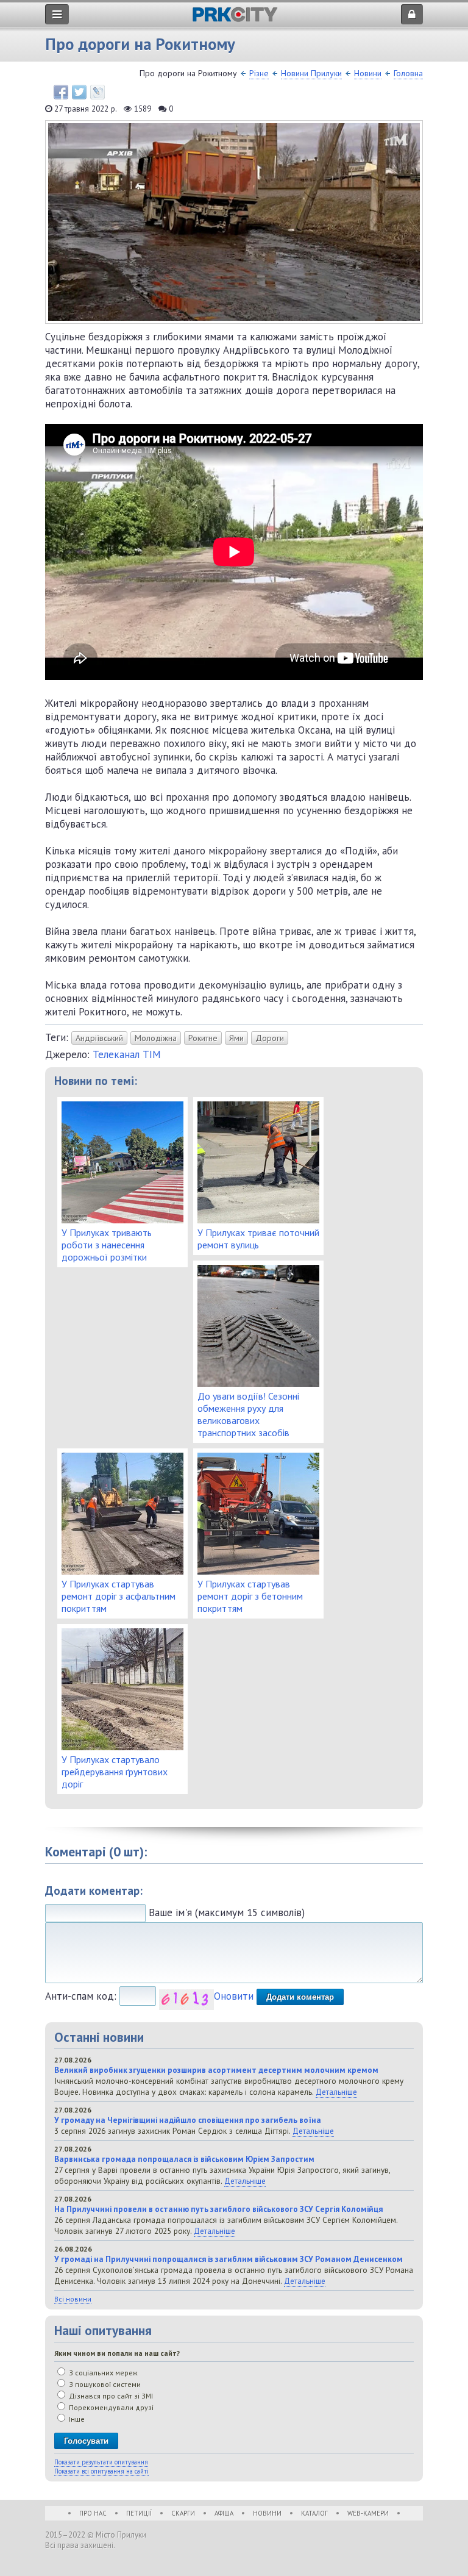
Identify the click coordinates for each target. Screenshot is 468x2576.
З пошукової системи (104, 2384)
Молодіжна (156, 1038)
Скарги (183, 2513)
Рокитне (203, 1038)
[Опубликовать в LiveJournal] (97, 92)
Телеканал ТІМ (127, 1054)
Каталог (314, 2513)
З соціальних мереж (102, 2373)
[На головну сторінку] (235, 19)
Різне (259, 73)
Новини (368, 73)
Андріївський (99, 1038)
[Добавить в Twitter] (79, 92)
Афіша (224, 2513)
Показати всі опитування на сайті (101, 2471)
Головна (408, 73)
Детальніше (336, 2092)
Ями (236, 1038)
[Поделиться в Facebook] (61, 92)
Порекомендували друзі (110, 2407)
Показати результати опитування (101, 2462)
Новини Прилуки (311, 73)
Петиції (139, 2513)
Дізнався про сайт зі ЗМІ (110, 2396)
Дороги (270, 1038)
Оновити (234, 1996)
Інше (76, 2419)
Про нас (93, 2513)
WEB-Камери (368, 2513)
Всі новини (73, 2299)
